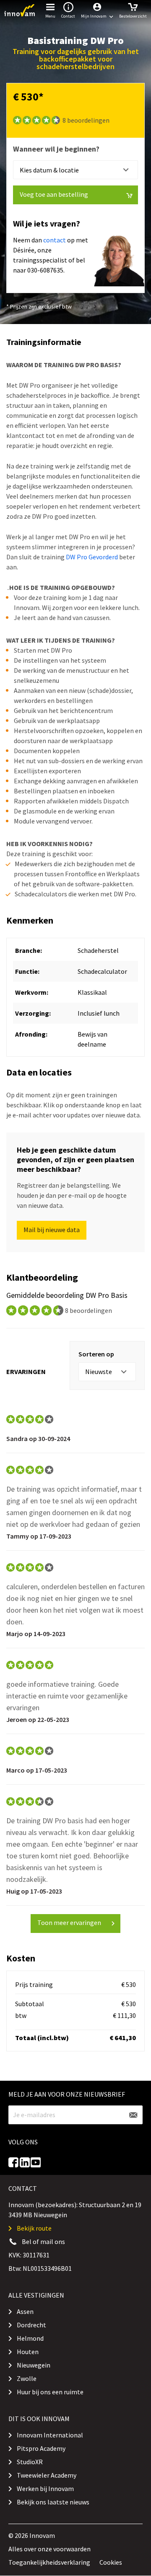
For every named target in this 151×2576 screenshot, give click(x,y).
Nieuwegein (34, 2365)
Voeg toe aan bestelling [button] (54, 194)
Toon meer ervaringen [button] (69, 1922)
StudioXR (30, 2462)
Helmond (30, 2338)
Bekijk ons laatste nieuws (53, 2502)
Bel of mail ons (43, 2241)
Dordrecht (31, 2325)
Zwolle (27, 2378)
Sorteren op (96, 1354)
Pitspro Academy (41, 2448)
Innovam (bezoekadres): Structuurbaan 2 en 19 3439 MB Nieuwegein (75, 2210)
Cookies (111, 2562)
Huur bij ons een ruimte (50, 2392)
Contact (68, 16)
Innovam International (50, 2435)
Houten (28, 2352)
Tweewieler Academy (47, 2475)
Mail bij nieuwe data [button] (52, 1230)
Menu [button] (50, 16)
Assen (25, 2311)
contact (55, 240)
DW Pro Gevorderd (92, 557)
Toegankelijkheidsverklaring (49, 2562)
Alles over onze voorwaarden (49, 2549)
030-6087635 (45, 270)
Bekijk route (34, 2228)
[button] (97, 10)
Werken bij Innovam (45, 2489)
